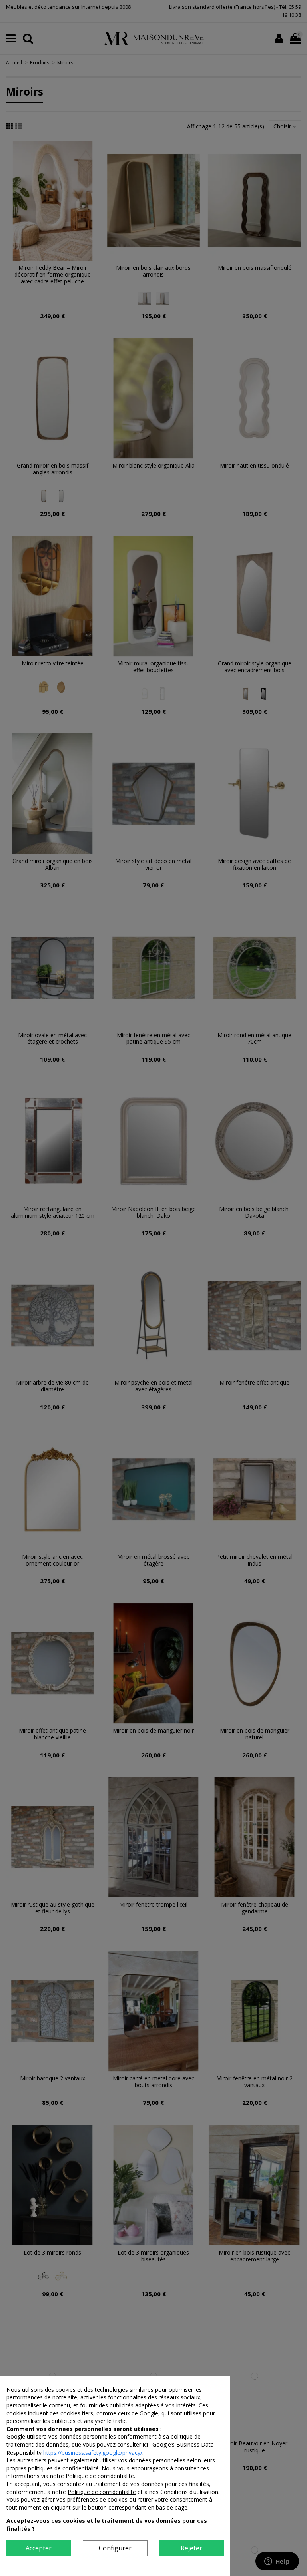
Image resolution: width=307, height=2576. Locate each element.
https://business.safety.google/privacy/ (93, 2453)
